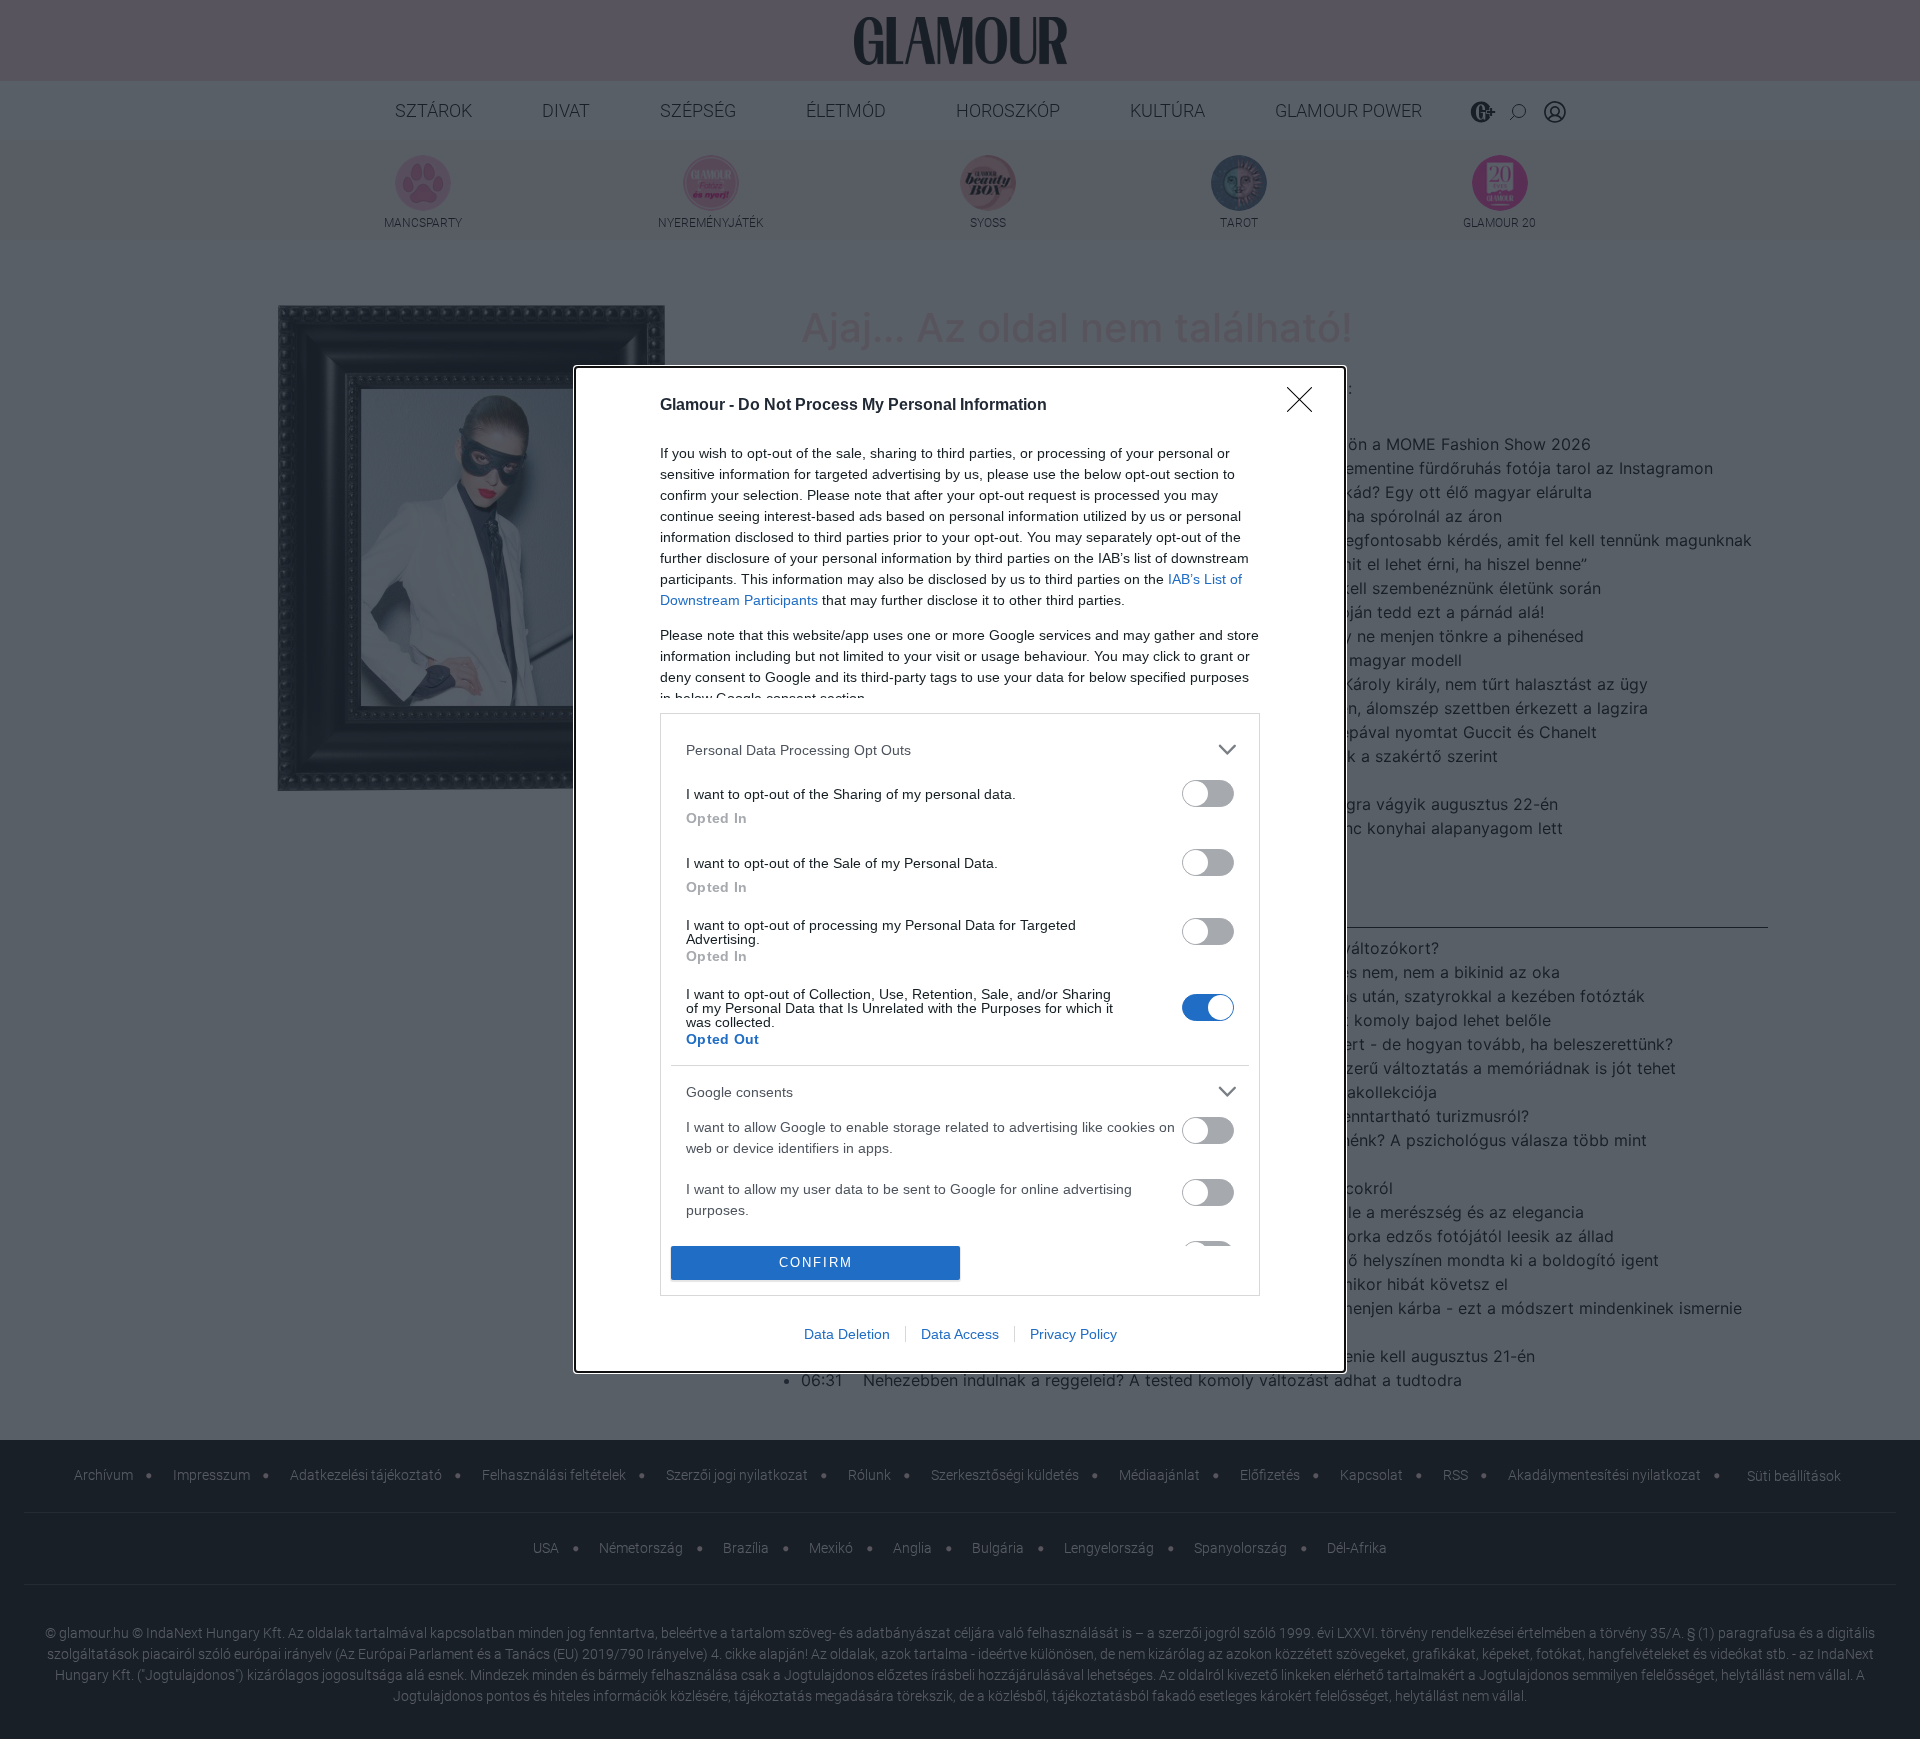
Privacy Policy (1073, 1334)
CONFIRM (816, 1262)
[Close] (1306, 406)
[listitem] (960, 749)
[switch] (1208, 793)
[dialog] (960, 869)
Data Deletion (847, 1334)
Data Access (960, 1334)
